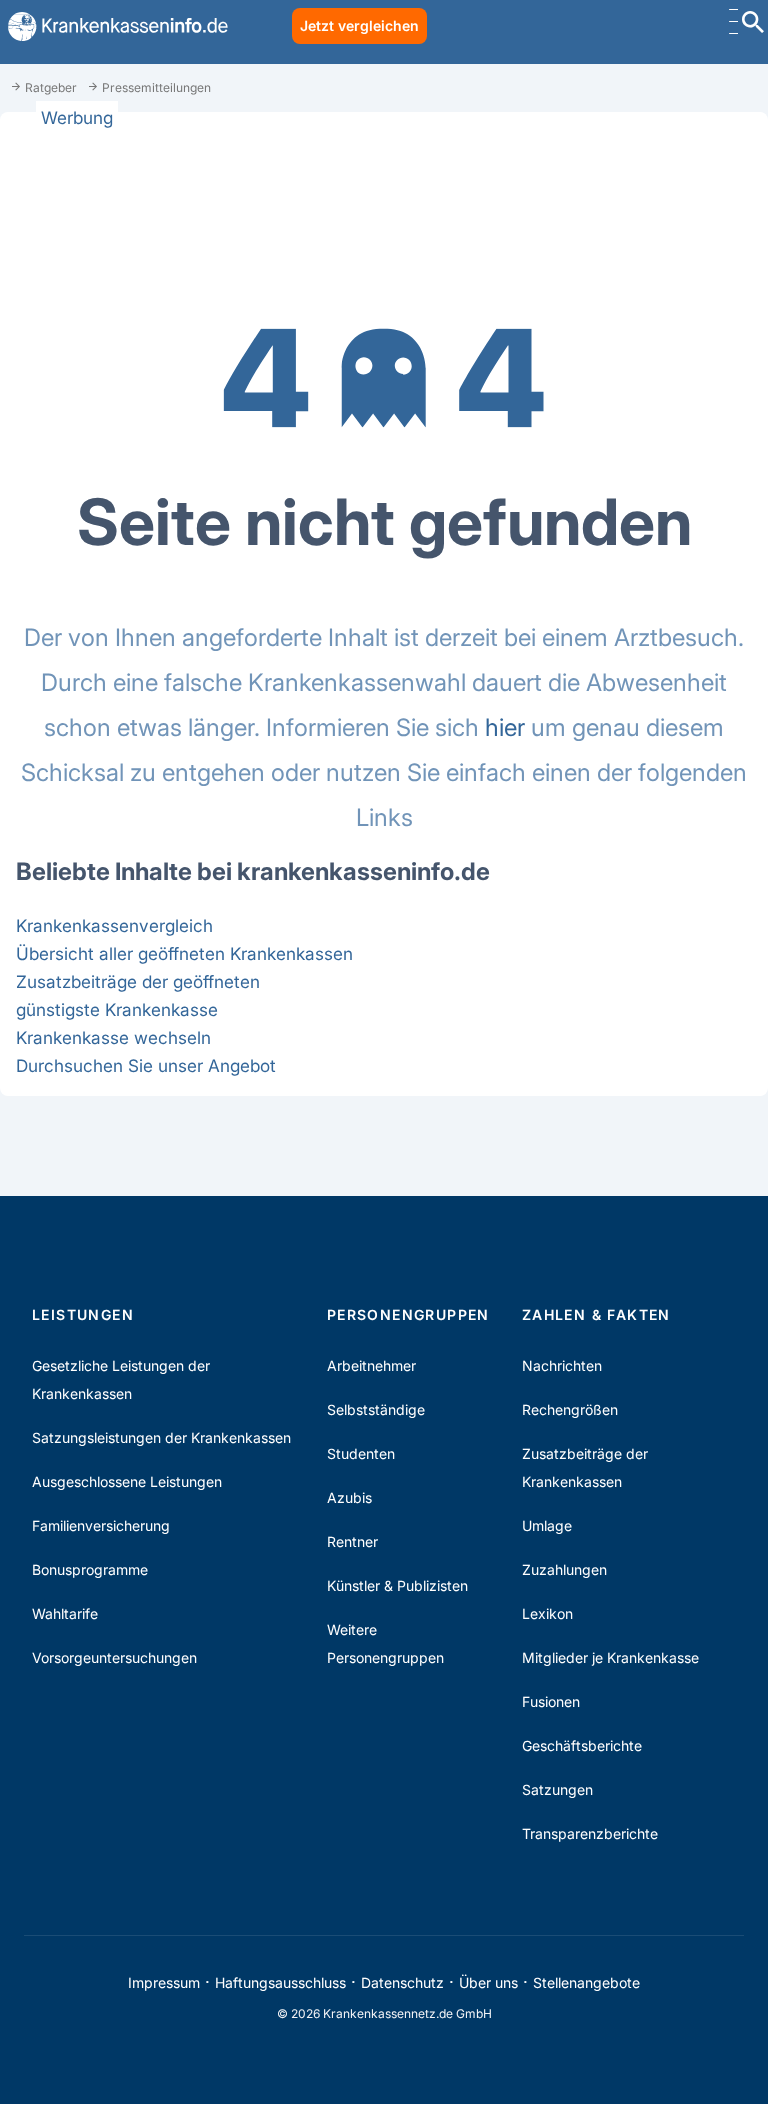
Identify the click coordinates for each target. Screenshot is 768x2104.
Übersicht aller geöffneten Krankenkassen (184, 953)
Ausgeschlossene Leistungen (127, 1481)
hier (505, 727)
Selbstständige (376, 1409)
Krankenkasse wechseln (113, 1037)
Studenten (361, 1453)
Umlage (547, 1525)
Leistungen (83, 1314)
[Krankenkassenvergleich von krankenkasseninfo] (114, 26)
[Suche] (753, 24)
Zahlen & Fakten (596, 1314)
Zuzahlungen (564, 1569)
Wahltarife (65, 1613)
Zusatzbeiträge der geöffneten (138, 981)
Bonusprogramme (90, 1569)
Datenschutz (402, 1982)
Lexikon (547, 1613)
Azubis (349, 1497)
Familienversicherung (101, 1525)
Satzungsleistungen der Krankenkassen (161, 1437)
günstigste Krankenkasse (117, 1009)
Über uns (488, 1982)
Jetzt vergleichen (359, 25)
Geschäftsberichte (582, 1745)
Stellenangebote (586, 1982)
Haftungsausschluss (280, 1982)
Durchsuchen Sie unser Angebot (146, 1065)
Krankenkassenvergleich (114, 925)
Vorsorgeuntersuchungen (114, 1657)
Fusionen (551, 1701)
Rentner (352, 1541)
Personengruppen (408, 1314)
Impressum (164, 1982)
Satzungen (557, 1789)
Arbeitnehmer (371, 1365)
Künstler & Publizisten (397, 1585)
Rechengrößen (570, 1409)
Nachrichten (562, 1365)
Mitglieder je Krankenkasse (610, 1657)
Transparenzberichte (590, 1833)
